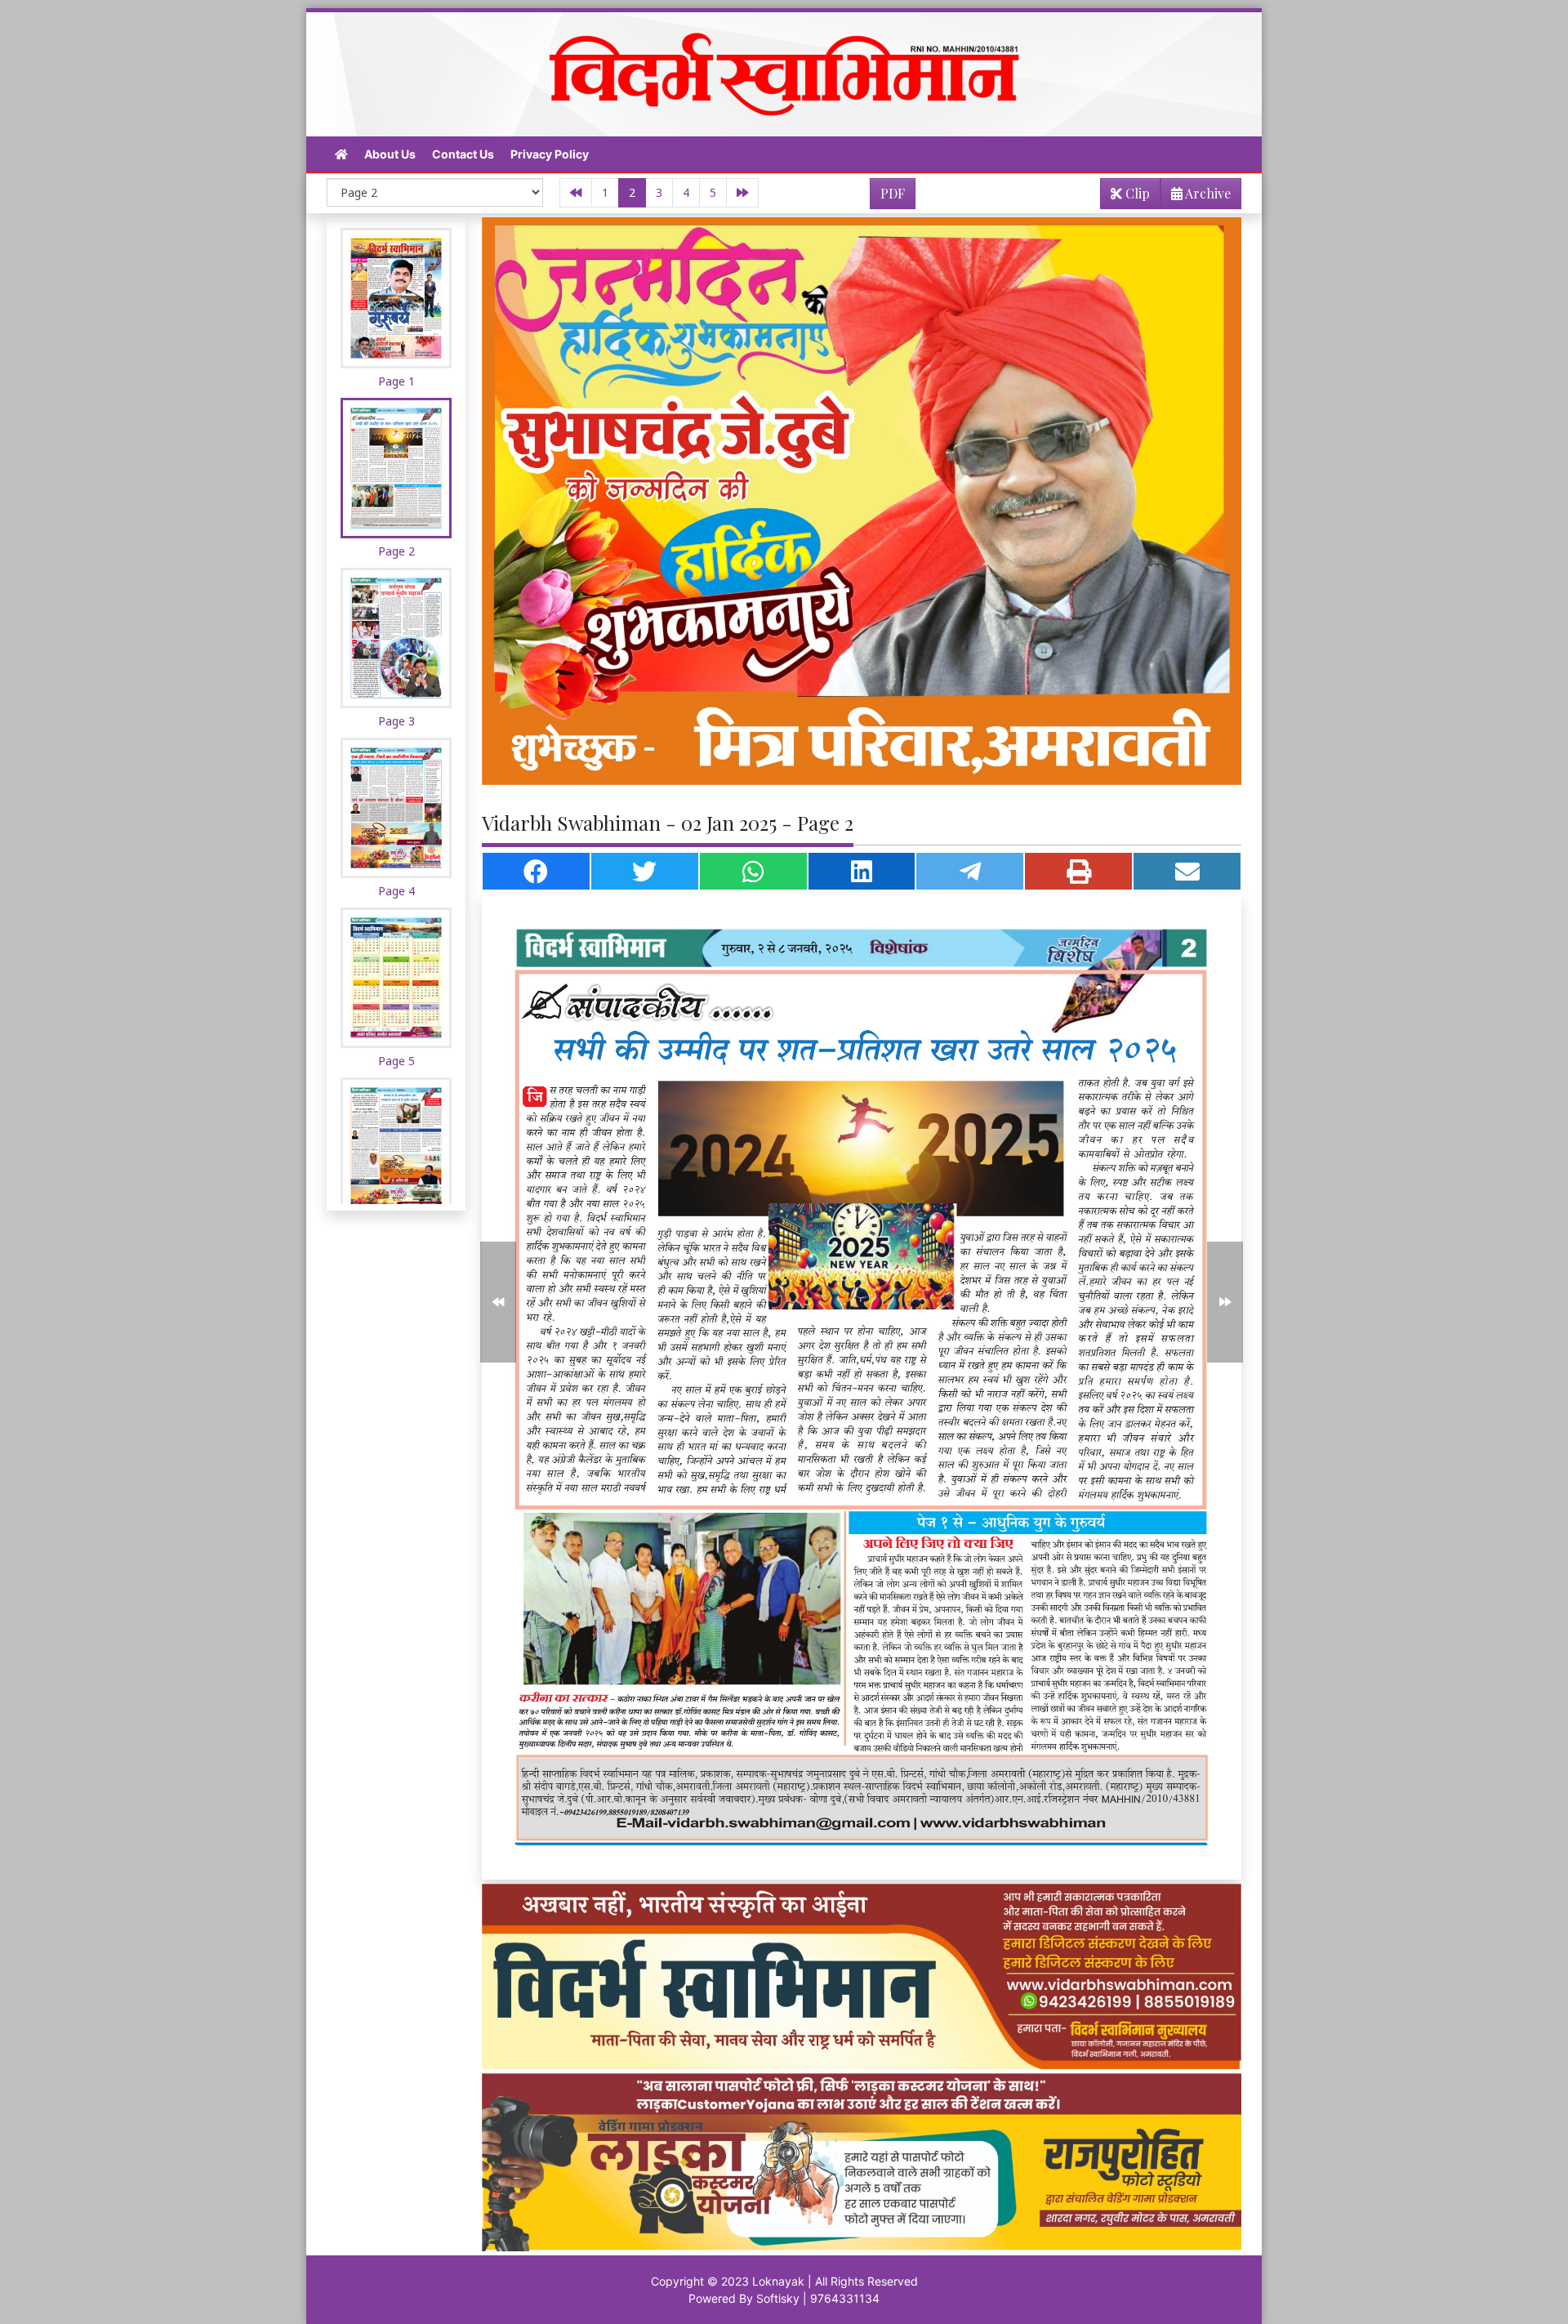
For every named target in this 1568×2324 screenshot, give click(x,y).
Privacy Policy (550, 154)
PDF (893, 193)
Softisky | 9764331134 (818, 2298)
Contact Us (463, 154)
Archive (1207, 193)
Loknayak (778, 2281)
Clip (1136, 193)
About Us (390, 154)
